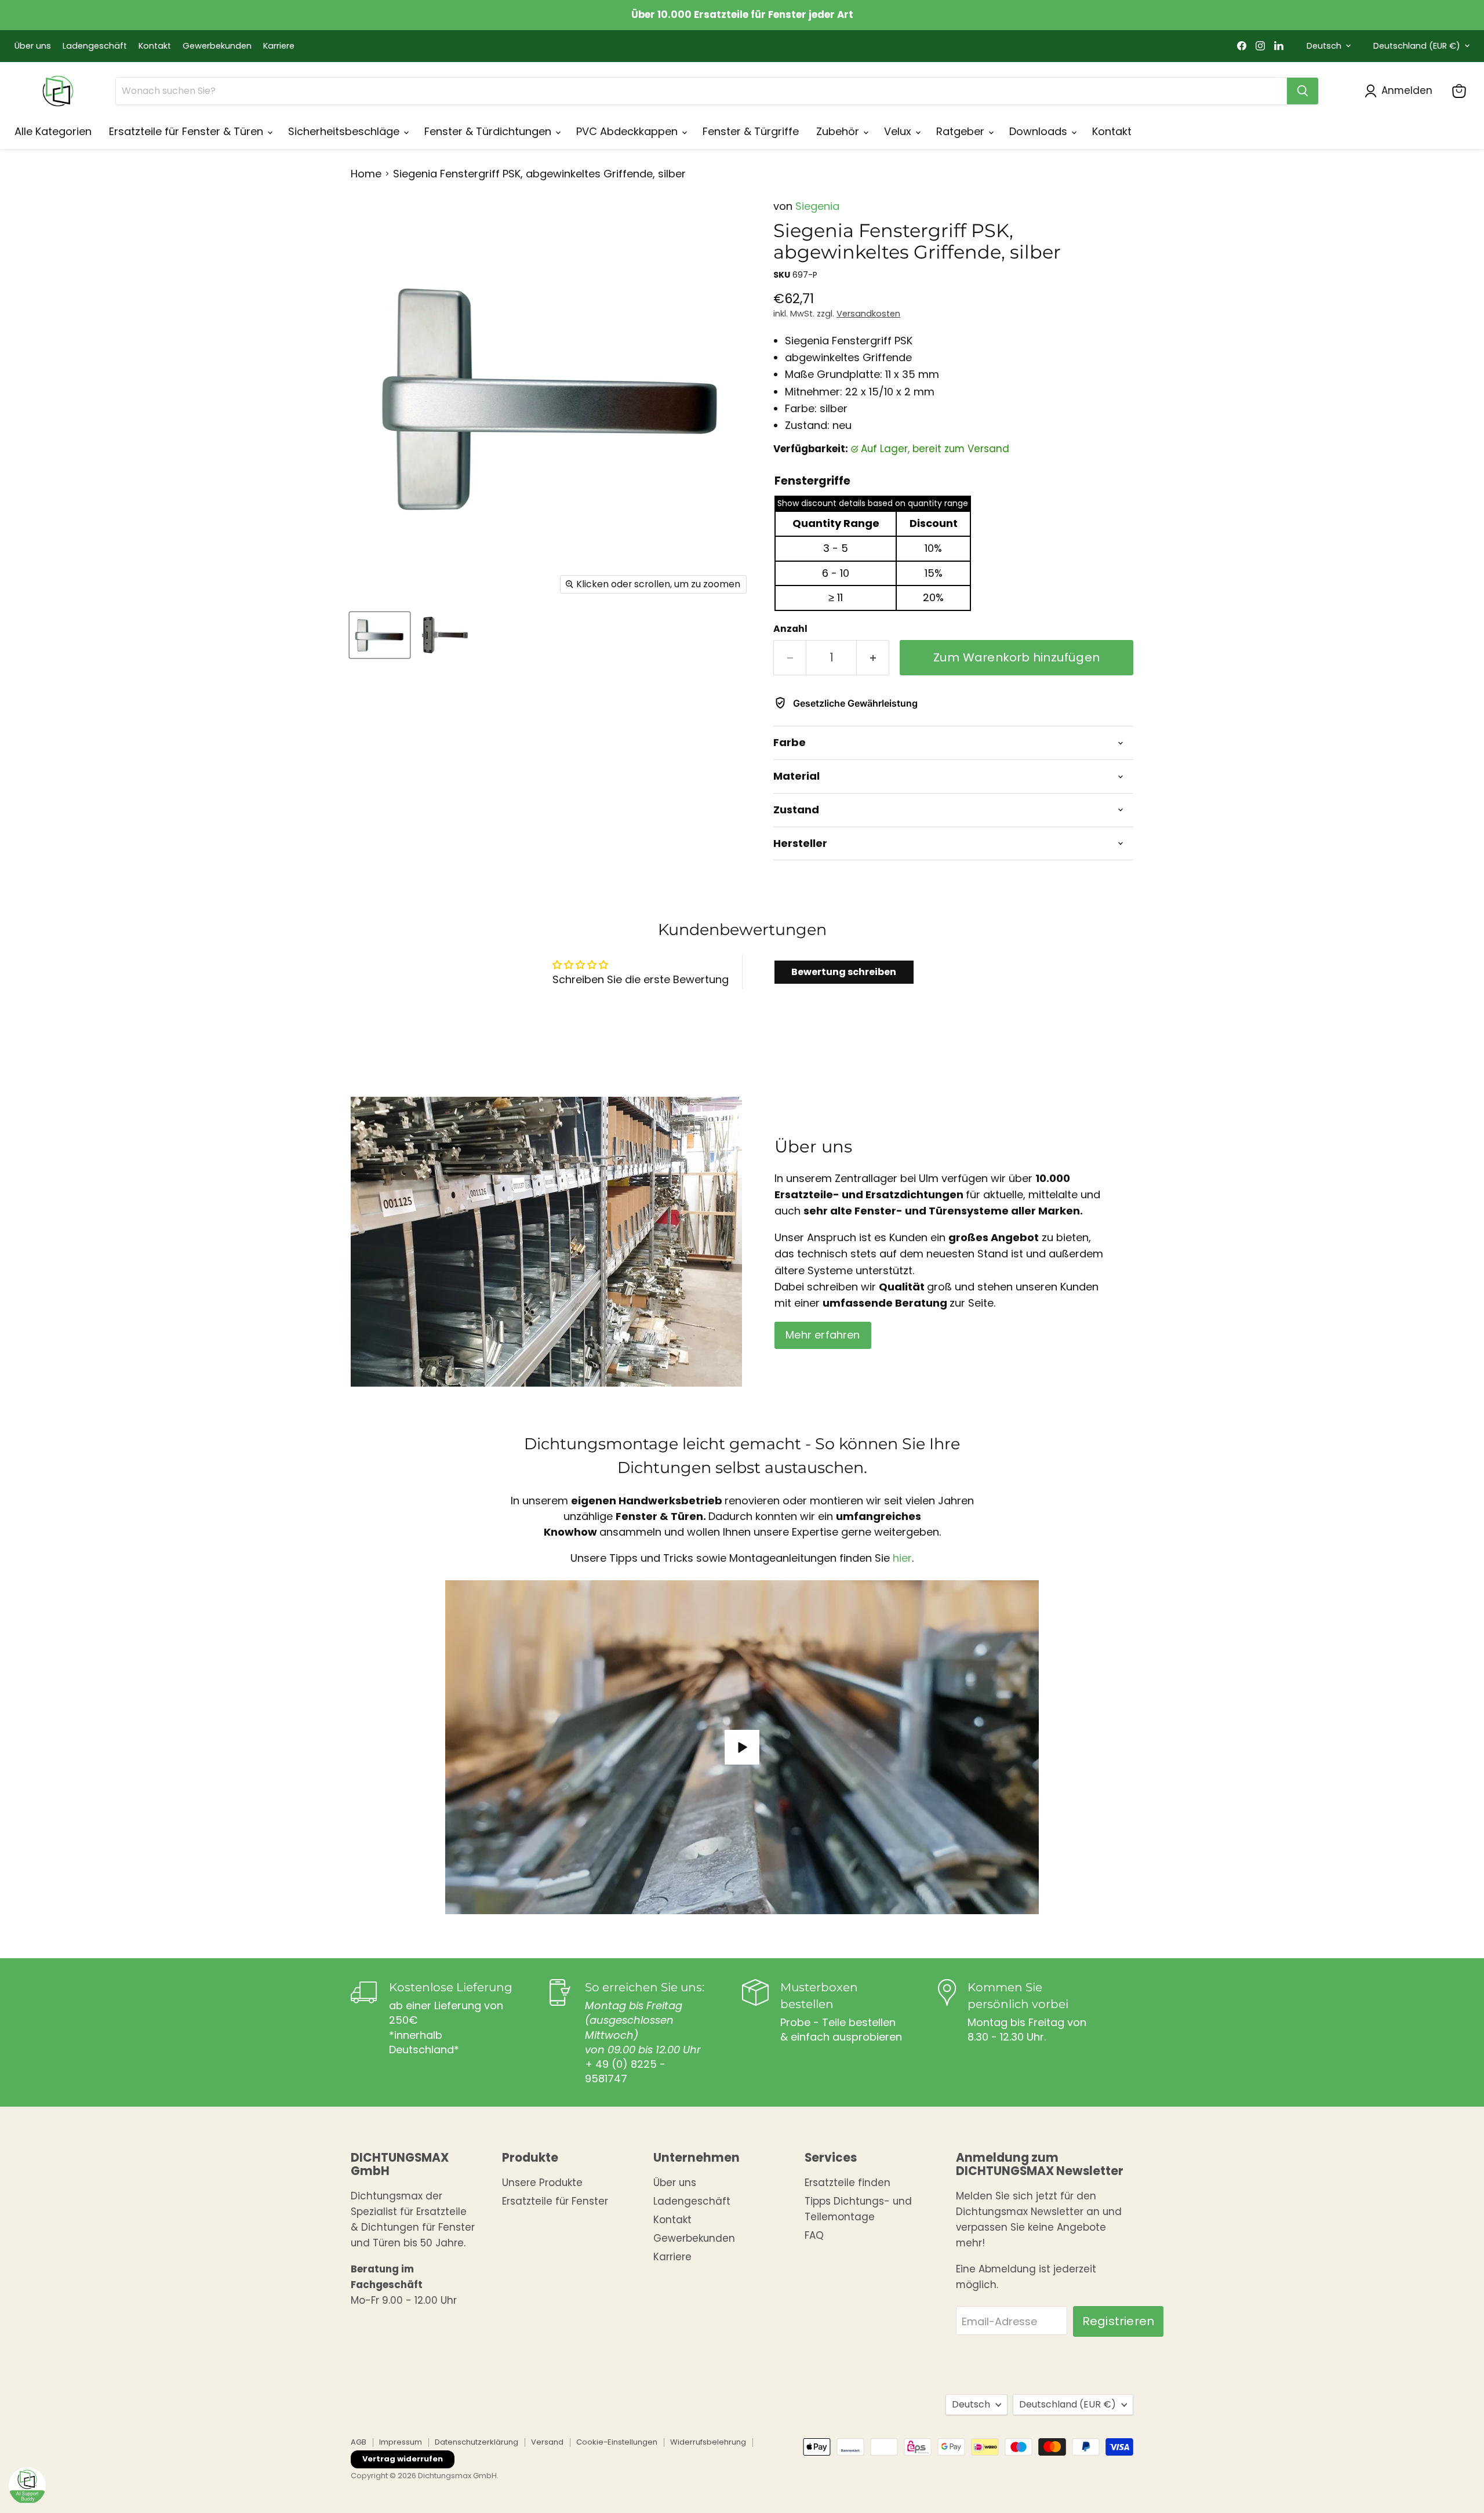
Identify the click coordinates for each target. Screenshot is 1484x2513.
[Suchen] (1303, 91)
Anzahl (790, 629)
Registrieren (1118, 2321)
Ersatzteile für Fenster (555, 2201)
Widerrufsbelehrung (708, 2442)
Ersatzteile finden (848, 2183)
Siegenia (817, 206)
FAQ (814, 2235)
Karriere (279, 46)
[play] (742, 1747)
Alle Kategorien (53, 131)
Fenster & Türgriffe (751, 131)
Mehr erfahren (823, 1335)
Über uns (33, 46)
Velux (899, 131)
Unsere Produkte (542, 2183)
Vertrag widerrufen (403, 2459)
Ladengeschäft (95, 46)
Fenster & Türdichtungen (489, 131)
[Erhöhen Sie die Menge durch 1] (873, 658)
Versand (547, 2442)
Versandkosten (868, 314)
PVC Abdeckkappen (628, 131)
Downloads (1040, 131)
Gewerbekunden (217, 46)
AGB (359, 2442)
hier (902, 1558)
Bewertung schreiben (844, 972)
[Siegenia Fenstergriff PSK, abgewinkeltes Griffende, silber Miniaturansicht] (380, 635)
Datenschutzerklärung (477, 2442)
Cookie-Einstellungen (617, 2442)
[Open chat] (27, 2486)
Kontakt (155, 46)
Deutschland (1417, 46)
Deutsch (1324, 46)
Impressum (401, 2442)
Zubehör (839, 131)
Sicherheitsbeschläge (345, 131)
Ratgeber (962, 131)
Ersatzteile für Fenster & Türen (188, 131)
